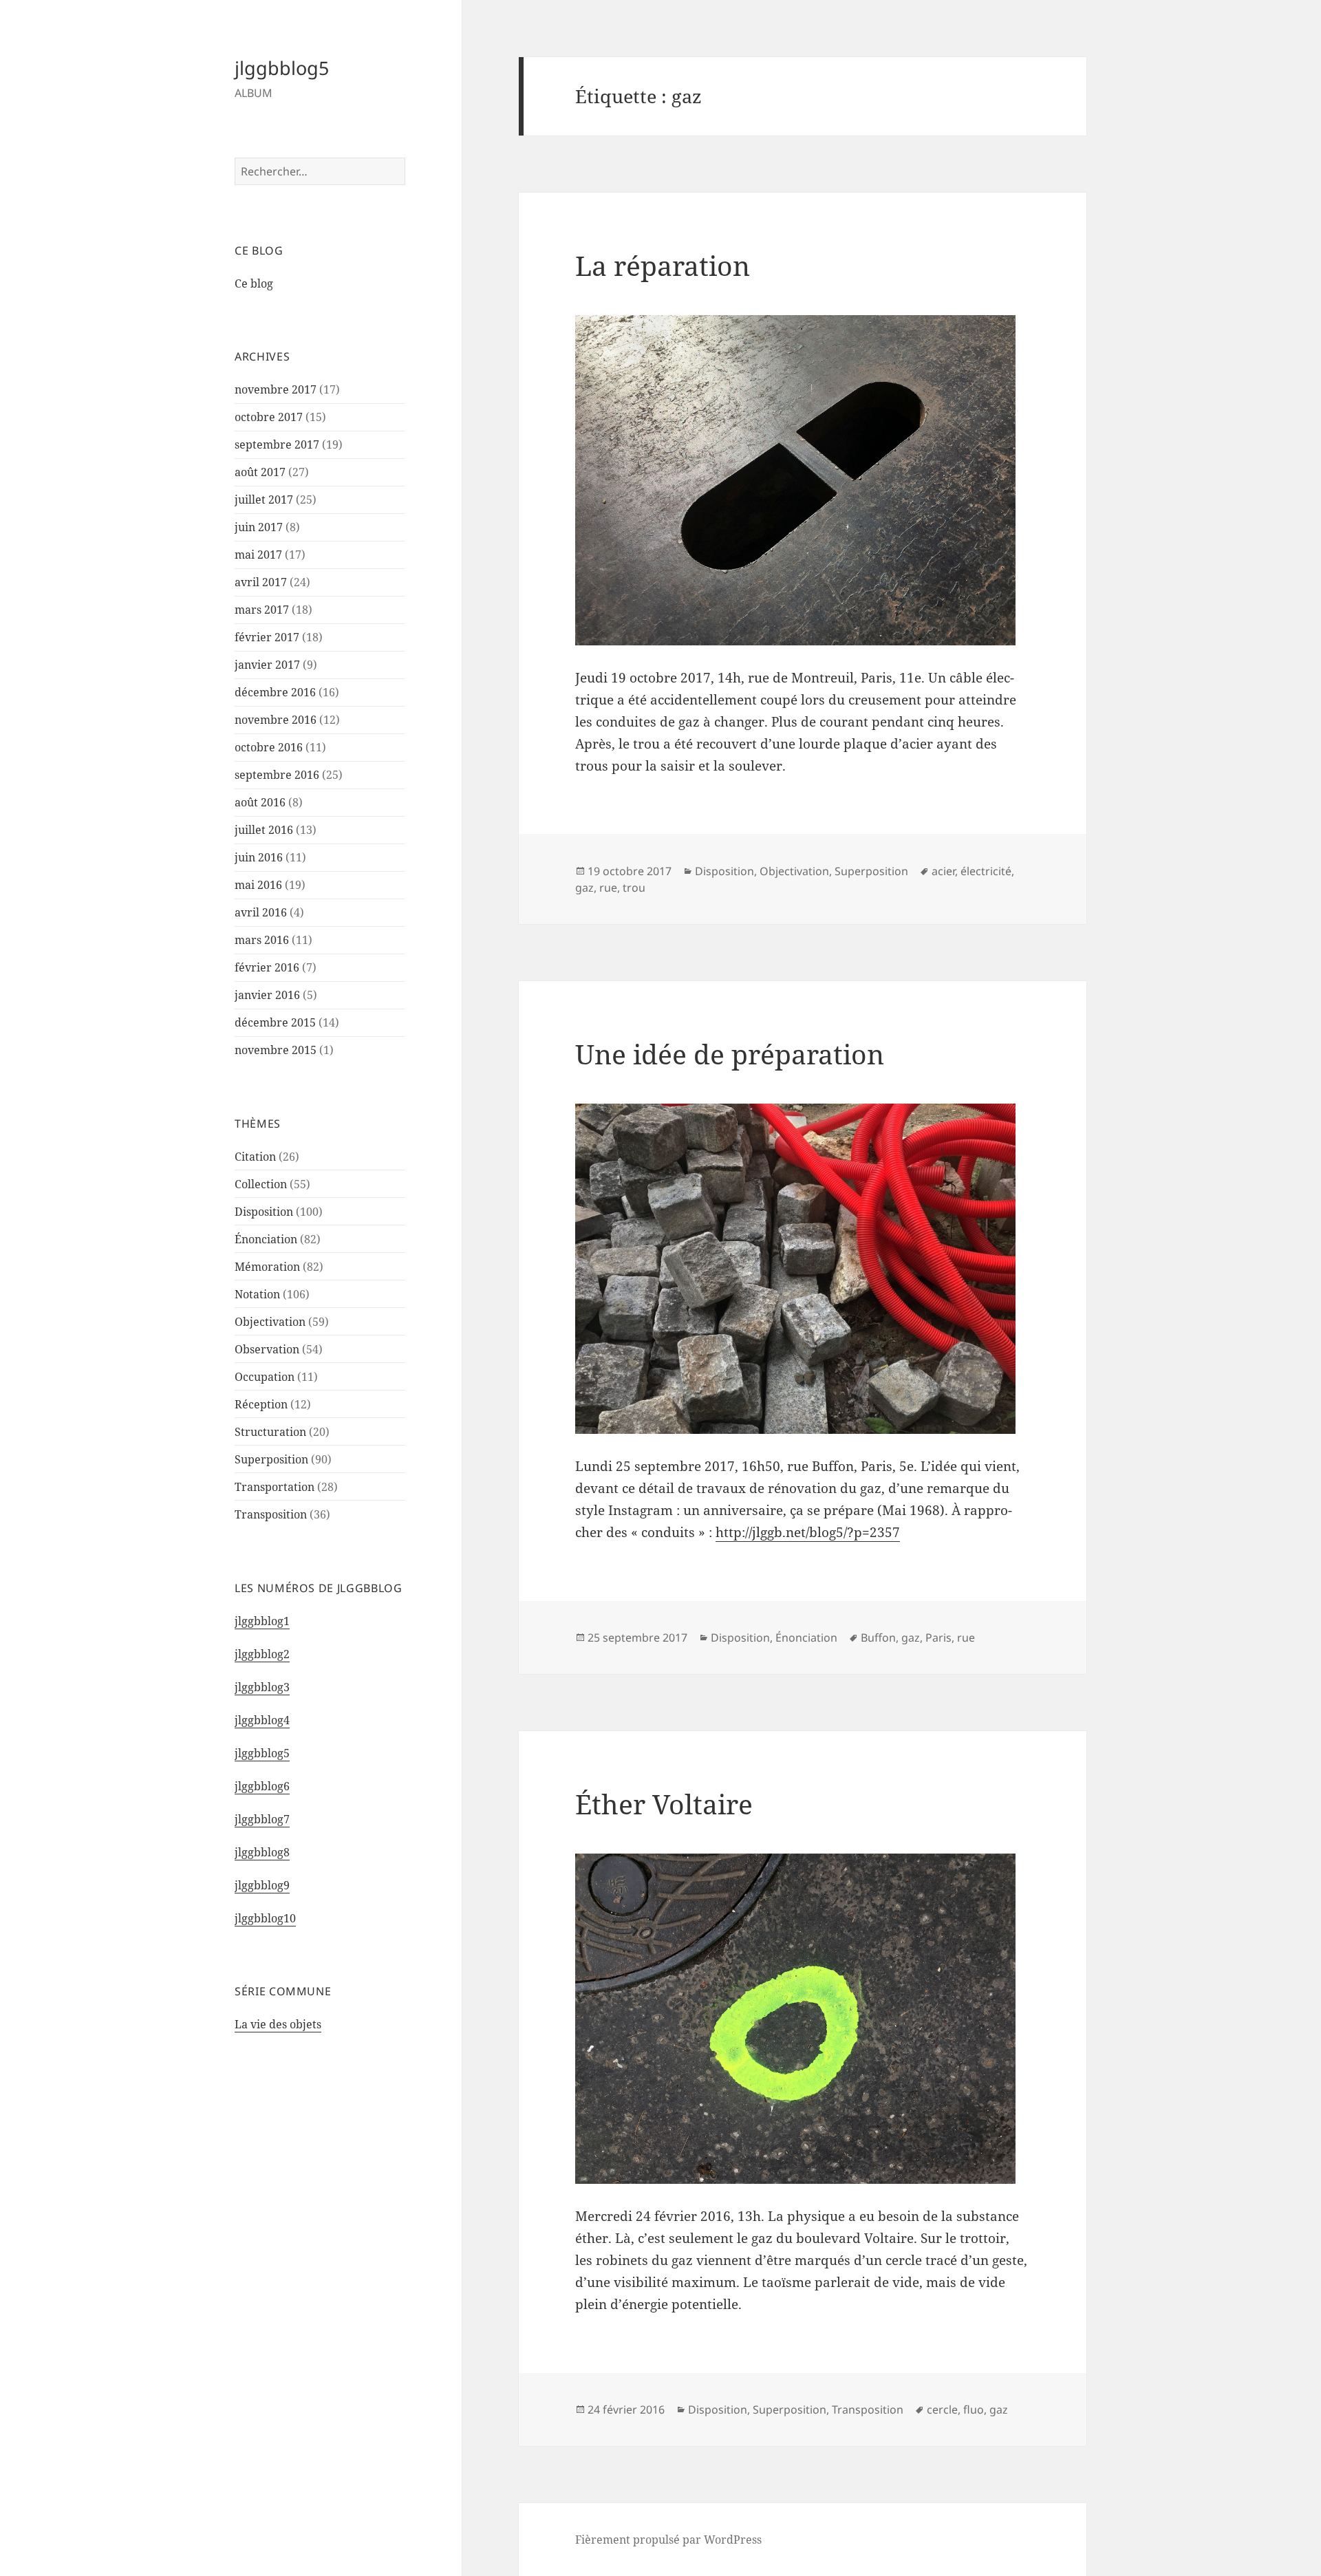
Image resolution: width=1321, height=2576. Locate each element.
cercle (942, 2409)
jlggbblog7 (262, 1819)
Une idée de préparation (730, 1054)
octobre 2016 (269, 747)
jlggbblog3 (262, 1687)
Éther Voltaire (664, 1804)
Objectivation (270, 1322)
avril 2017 (261, 582)
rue (608, 888)
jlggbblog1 (262, 1621)
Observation (267, 1349)
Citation (255, 1157)
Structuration (270, 1432)
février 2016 (267, 967)
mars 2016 (262, 940)
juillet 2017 (264, 500)
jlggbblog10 (265, 1918)
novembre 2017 (276, 389)
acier (943, 871)
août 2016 (260, 802)
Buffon (878, 1638)
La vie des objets (278, 2024)
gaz (584, 888)
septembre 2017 (277, 444)
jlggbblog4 (262, 1720)
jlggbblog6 (262, 1786)
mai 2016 (258, 885)
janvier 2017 (267, 665)
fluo (974, 2409)
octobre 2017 (269, 417)
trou (634, 888)
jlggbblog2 (262, 1654)
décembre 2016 (275, 692)
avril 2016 (261, 912)
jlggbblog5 (282, 68)
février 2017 (267, 637)
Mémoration (267, 1267)
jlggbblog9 (262, 1885)
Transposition (271, 1514)
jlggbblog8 (262, 1852)
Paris (938, 1638)
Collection (261, 1184)
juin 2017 (259, 527)
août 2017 (260, 472)
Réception (261, 1404)
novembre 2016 (276, 720)
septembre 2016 (277, 775)
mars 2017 (262, 610)
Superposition (271, 1459)
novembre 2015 (276, 1050)
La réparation (663, 265)
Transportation (275, 1487)
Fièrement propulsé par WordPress (668, 2540)
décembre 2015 (275, 1022)
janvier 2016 (267, 995)
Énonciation (266, 1239)
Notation (257, 1294)
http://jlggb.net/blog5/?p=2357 (808, 1532)
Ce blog (254, 283)
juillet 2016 (264, 830)
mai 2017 (258, 555)
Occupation (265, 1377)
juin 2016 (259, 857)
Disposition (264, 1212)
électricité (986, 871)
